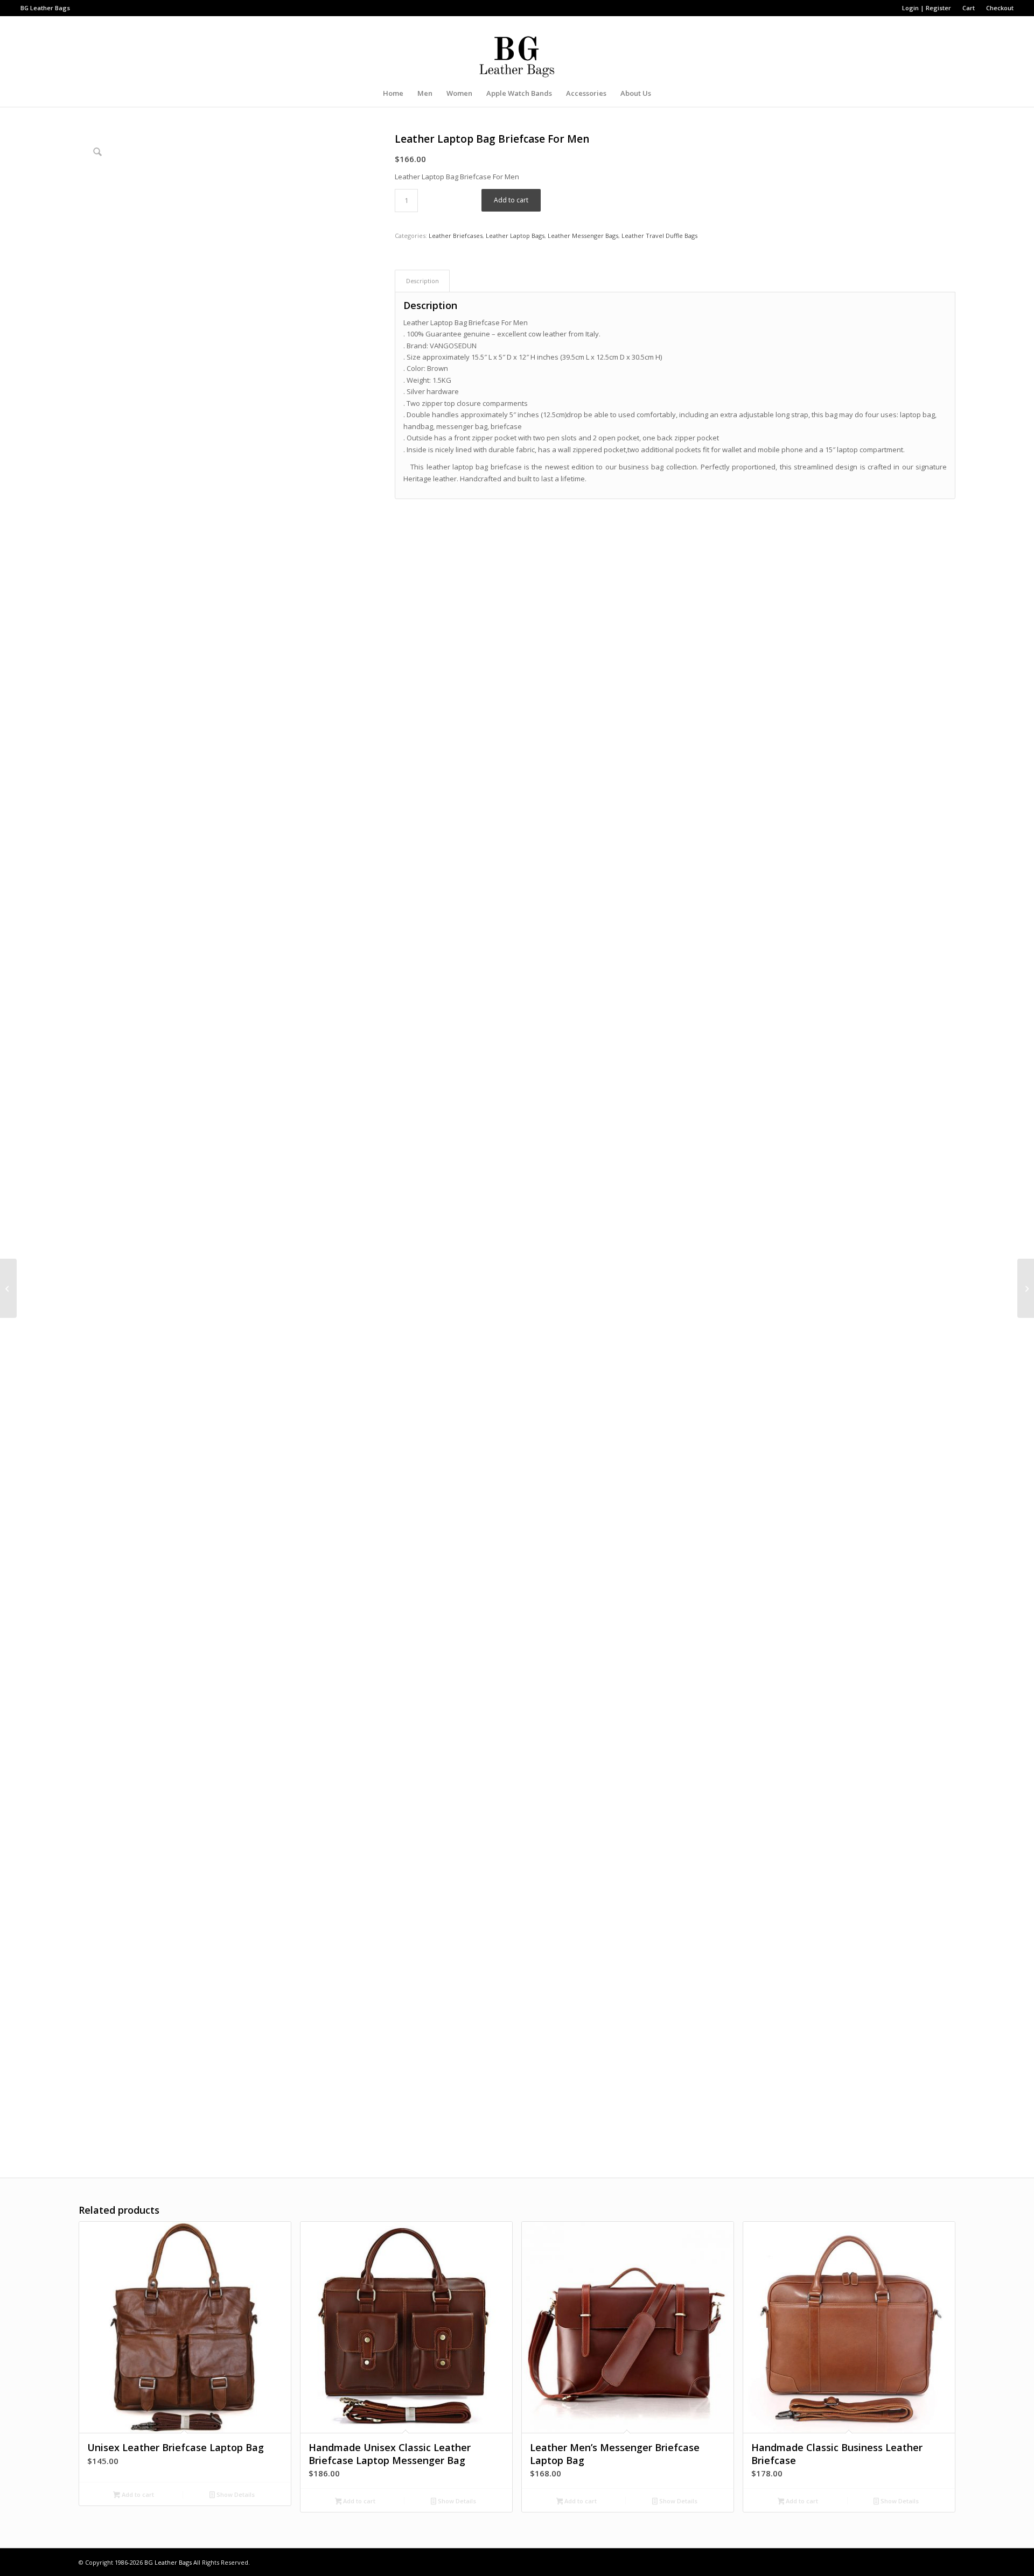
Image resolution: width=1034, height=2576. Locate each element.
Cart (969, 8)
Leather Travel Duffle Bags (659, 236)
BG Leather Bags (168, 2562)
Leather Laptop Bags (515, 236)
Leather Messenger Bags (583, 236)
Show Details (235, 2494)
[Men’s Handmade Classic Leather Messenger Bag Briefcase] (8, 1288)
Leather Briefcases (456, 236)
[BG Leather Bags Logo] (517, 48)
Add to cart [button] (137, 2494)
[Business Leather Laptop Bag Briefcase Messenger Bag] (1026, 1288)
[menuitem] (927, 8)
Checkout (1000, 8)
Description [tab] (422, 281)
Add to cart (511, 200)
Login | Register (927, 8)
